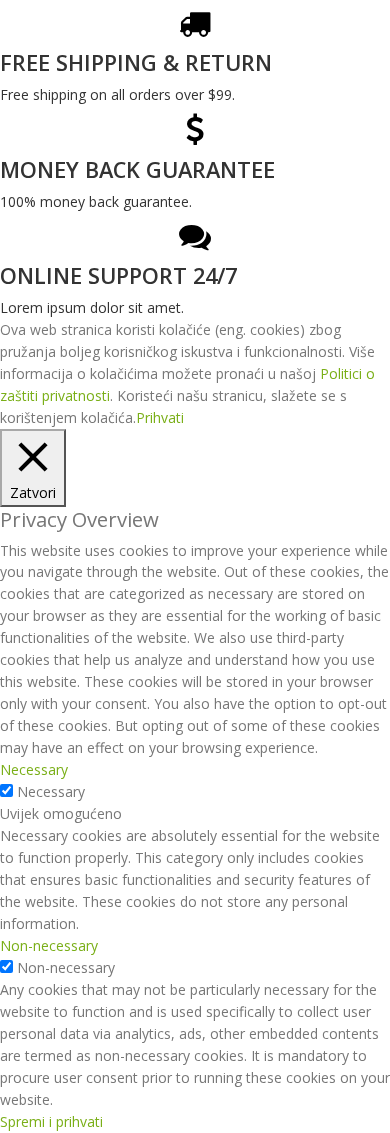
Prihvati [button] (160, 417)
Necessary (51, 791)
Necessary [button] (34, 769)
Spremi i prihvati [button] (51, 1121)
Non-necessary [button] (49, 945)
